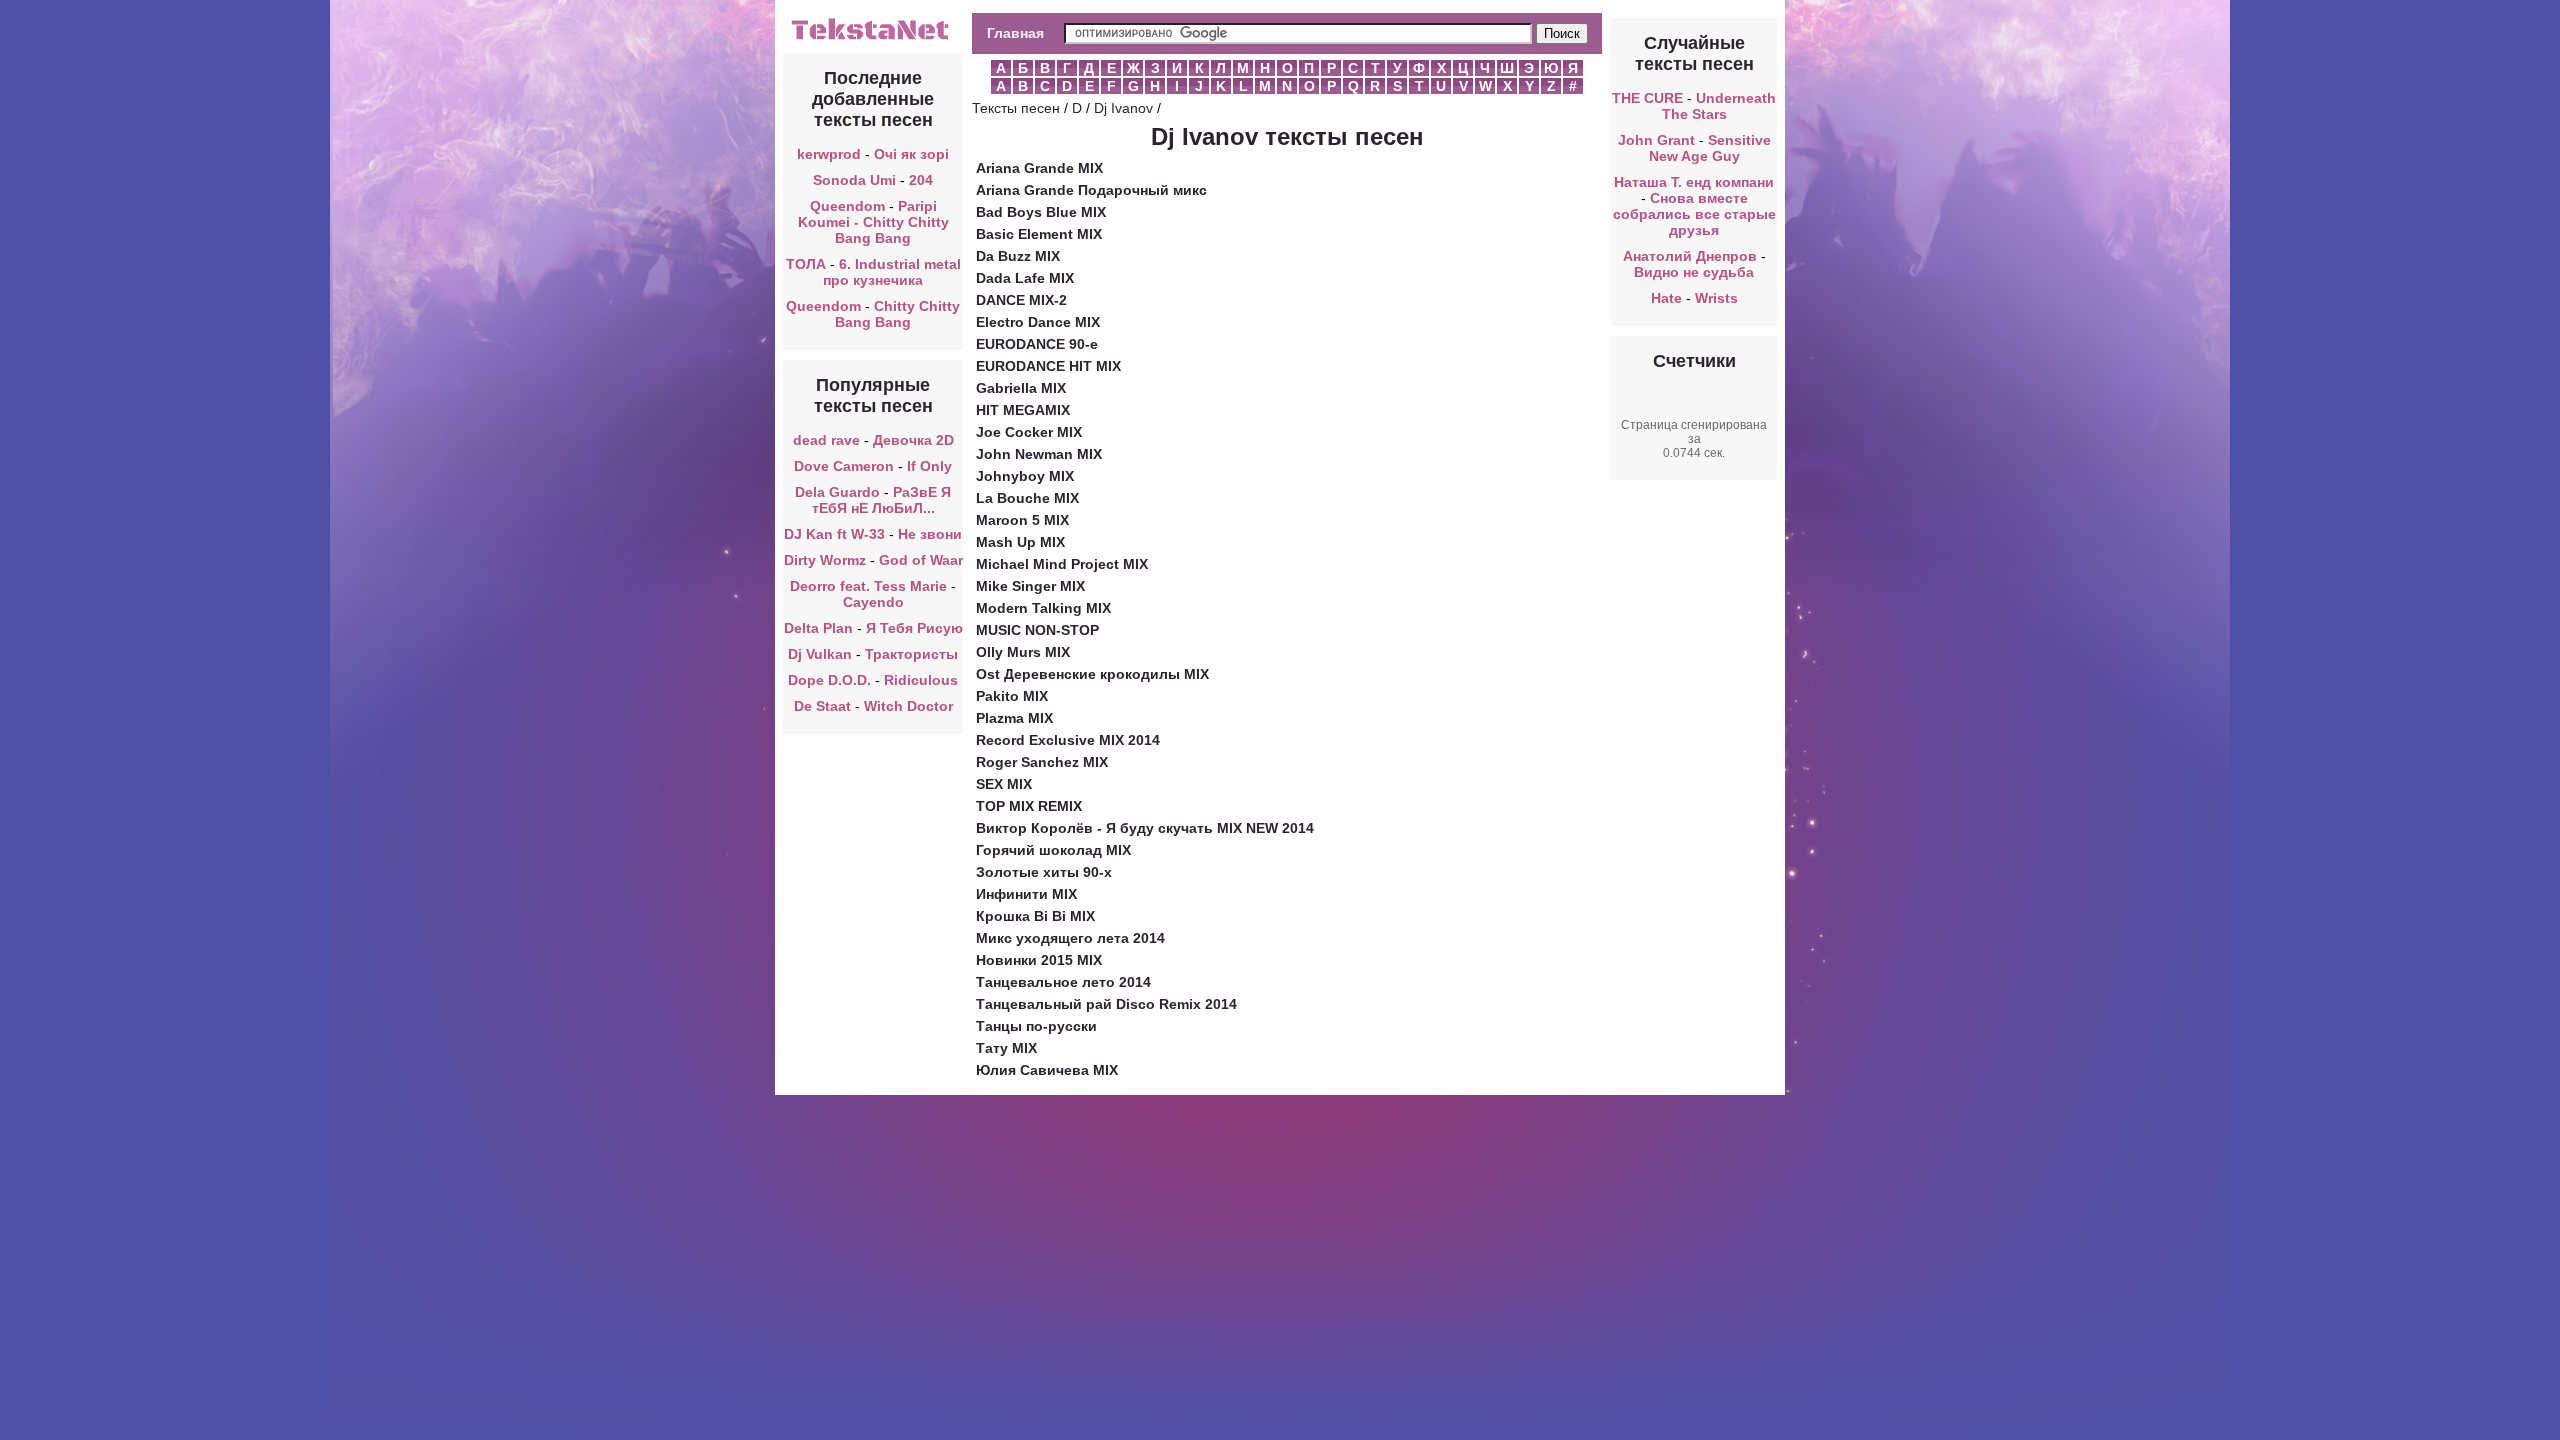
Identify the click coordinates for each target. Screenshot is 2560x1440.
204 (921, 180)
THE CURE (1647, 98)
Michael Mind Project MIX (1062, 564)
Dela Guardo (837, 492)
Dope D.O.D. (829, 680)
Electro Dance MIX (1038, 322)
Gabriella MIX (1021, 388)
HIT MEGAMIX (1023, 410)
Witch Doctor (908, 706)
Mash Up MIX (1020, 542)
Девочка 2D (913, 440)
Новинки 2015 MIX (1039, 960)
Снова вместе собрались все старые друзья (1694, 214)
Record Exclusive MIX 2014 (1068, 740)
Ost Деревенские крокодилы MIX (1092, 674)
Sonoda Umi (854, 180)
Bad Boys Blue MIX (1041, 212)
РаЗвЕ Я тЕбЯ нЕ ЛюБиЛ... (882, 500)
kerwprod (829, 154)
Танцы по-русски (1036, 1026)
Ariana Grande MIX (1039, 168)
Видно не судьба (1694, 272)
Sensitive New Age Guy (1710, 148)
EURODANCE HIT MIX (1048, 366)
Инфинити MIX (1026, 894)
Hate (1666, 298)
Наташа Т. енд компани (1694, 182)
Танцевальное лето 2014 (1063, 982)
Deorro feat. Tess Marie (868, 586)
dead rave (826, 440)
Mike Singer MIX (1030, 586)
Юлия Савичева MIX (1047, 1070)
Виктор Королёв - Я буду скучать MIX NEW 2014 (1145, 828)
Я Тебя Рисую (914, 628)
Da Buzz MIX (1018, 256)
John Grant (1656, 140)
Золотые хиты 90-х (1044, 872)
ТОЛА (806, 264)
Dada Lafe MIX (1025, 278)
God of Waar (921, 560)
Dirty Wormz (825, 560)
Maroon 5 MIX (1022, 520)
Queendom (847, 206)
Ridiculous (921, 680)
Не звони (930, 534)
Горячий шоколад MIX (1053, 850)
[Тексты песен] (873, 38)
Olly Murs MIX (1023, 652)
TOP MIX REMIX (1029, 806)
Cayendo (873, 602)
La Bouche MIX (1027, 498)
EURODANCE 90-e (1037, 344)
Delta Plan (818, 628)
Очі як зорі (911, 154)
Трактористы (911, 654)
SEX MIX (1004, 784)
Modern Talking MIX (1043, 608)
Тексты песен (1016, 108)
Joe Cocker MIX (1029, 432)
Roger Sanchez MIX (1042, 762)
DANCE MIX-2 (1021, 300)
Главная (1015, 33)
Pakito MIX (1012, 696)
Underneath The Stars (1719, 106)
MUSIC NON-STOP (1037, 630)
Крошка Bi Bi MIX (1035, 916)
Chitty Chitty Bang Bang (897, 314)
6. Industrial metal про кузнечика (892, 272)
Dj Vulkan (820, 654)
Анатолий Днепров (1690, 256)
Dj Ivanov (1123, 108)
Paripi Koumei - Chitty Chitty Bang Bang (873, 222)
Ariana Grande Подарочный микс (1091, 190)
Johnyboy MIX (1025, 476)
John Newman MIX (1039, 454)
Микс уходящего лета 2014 (1070, 938)
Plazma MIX (1014, 718)
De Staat (822, 706)
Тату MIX (1006, 1048)
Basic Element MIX (1039, 234)
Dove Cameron (844, 466)
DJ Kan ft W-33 (834, 534)
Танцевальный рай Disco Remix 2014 (1106, 1004)
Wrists (1716, 298)
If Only (929, 466)
